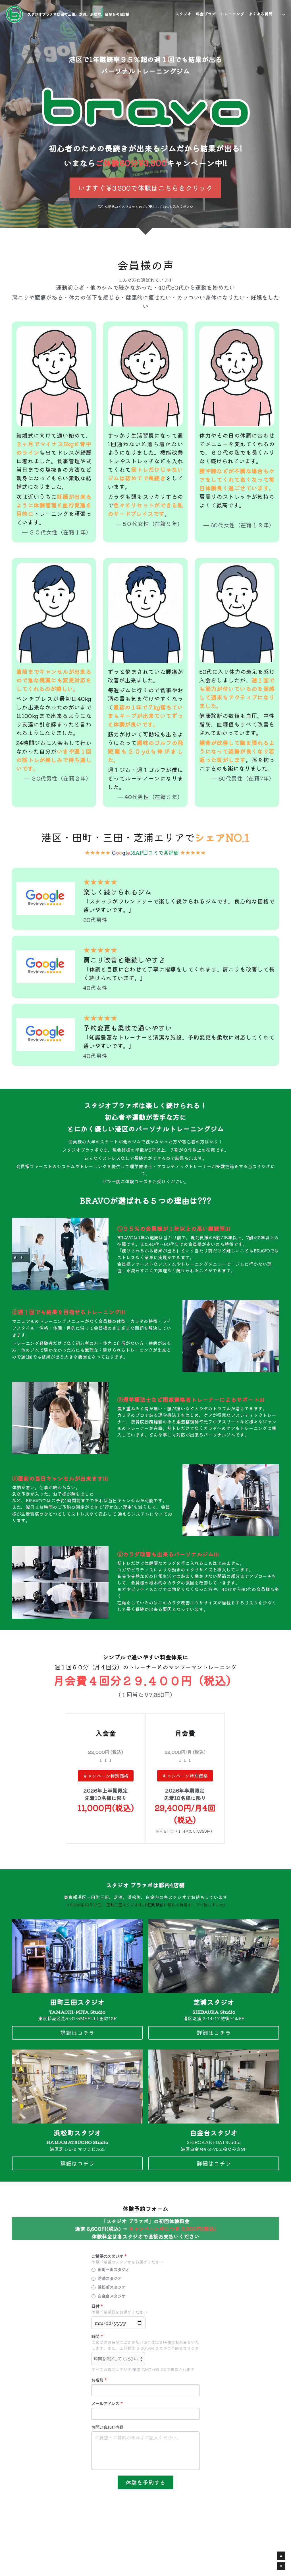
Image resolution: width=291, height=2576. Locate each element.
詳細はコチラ (77, 2033)
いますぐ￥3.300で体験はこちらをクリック (145, 188)
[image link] (14, 14)
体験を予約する (145, 2482)
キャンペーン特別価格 (106, 1776)
